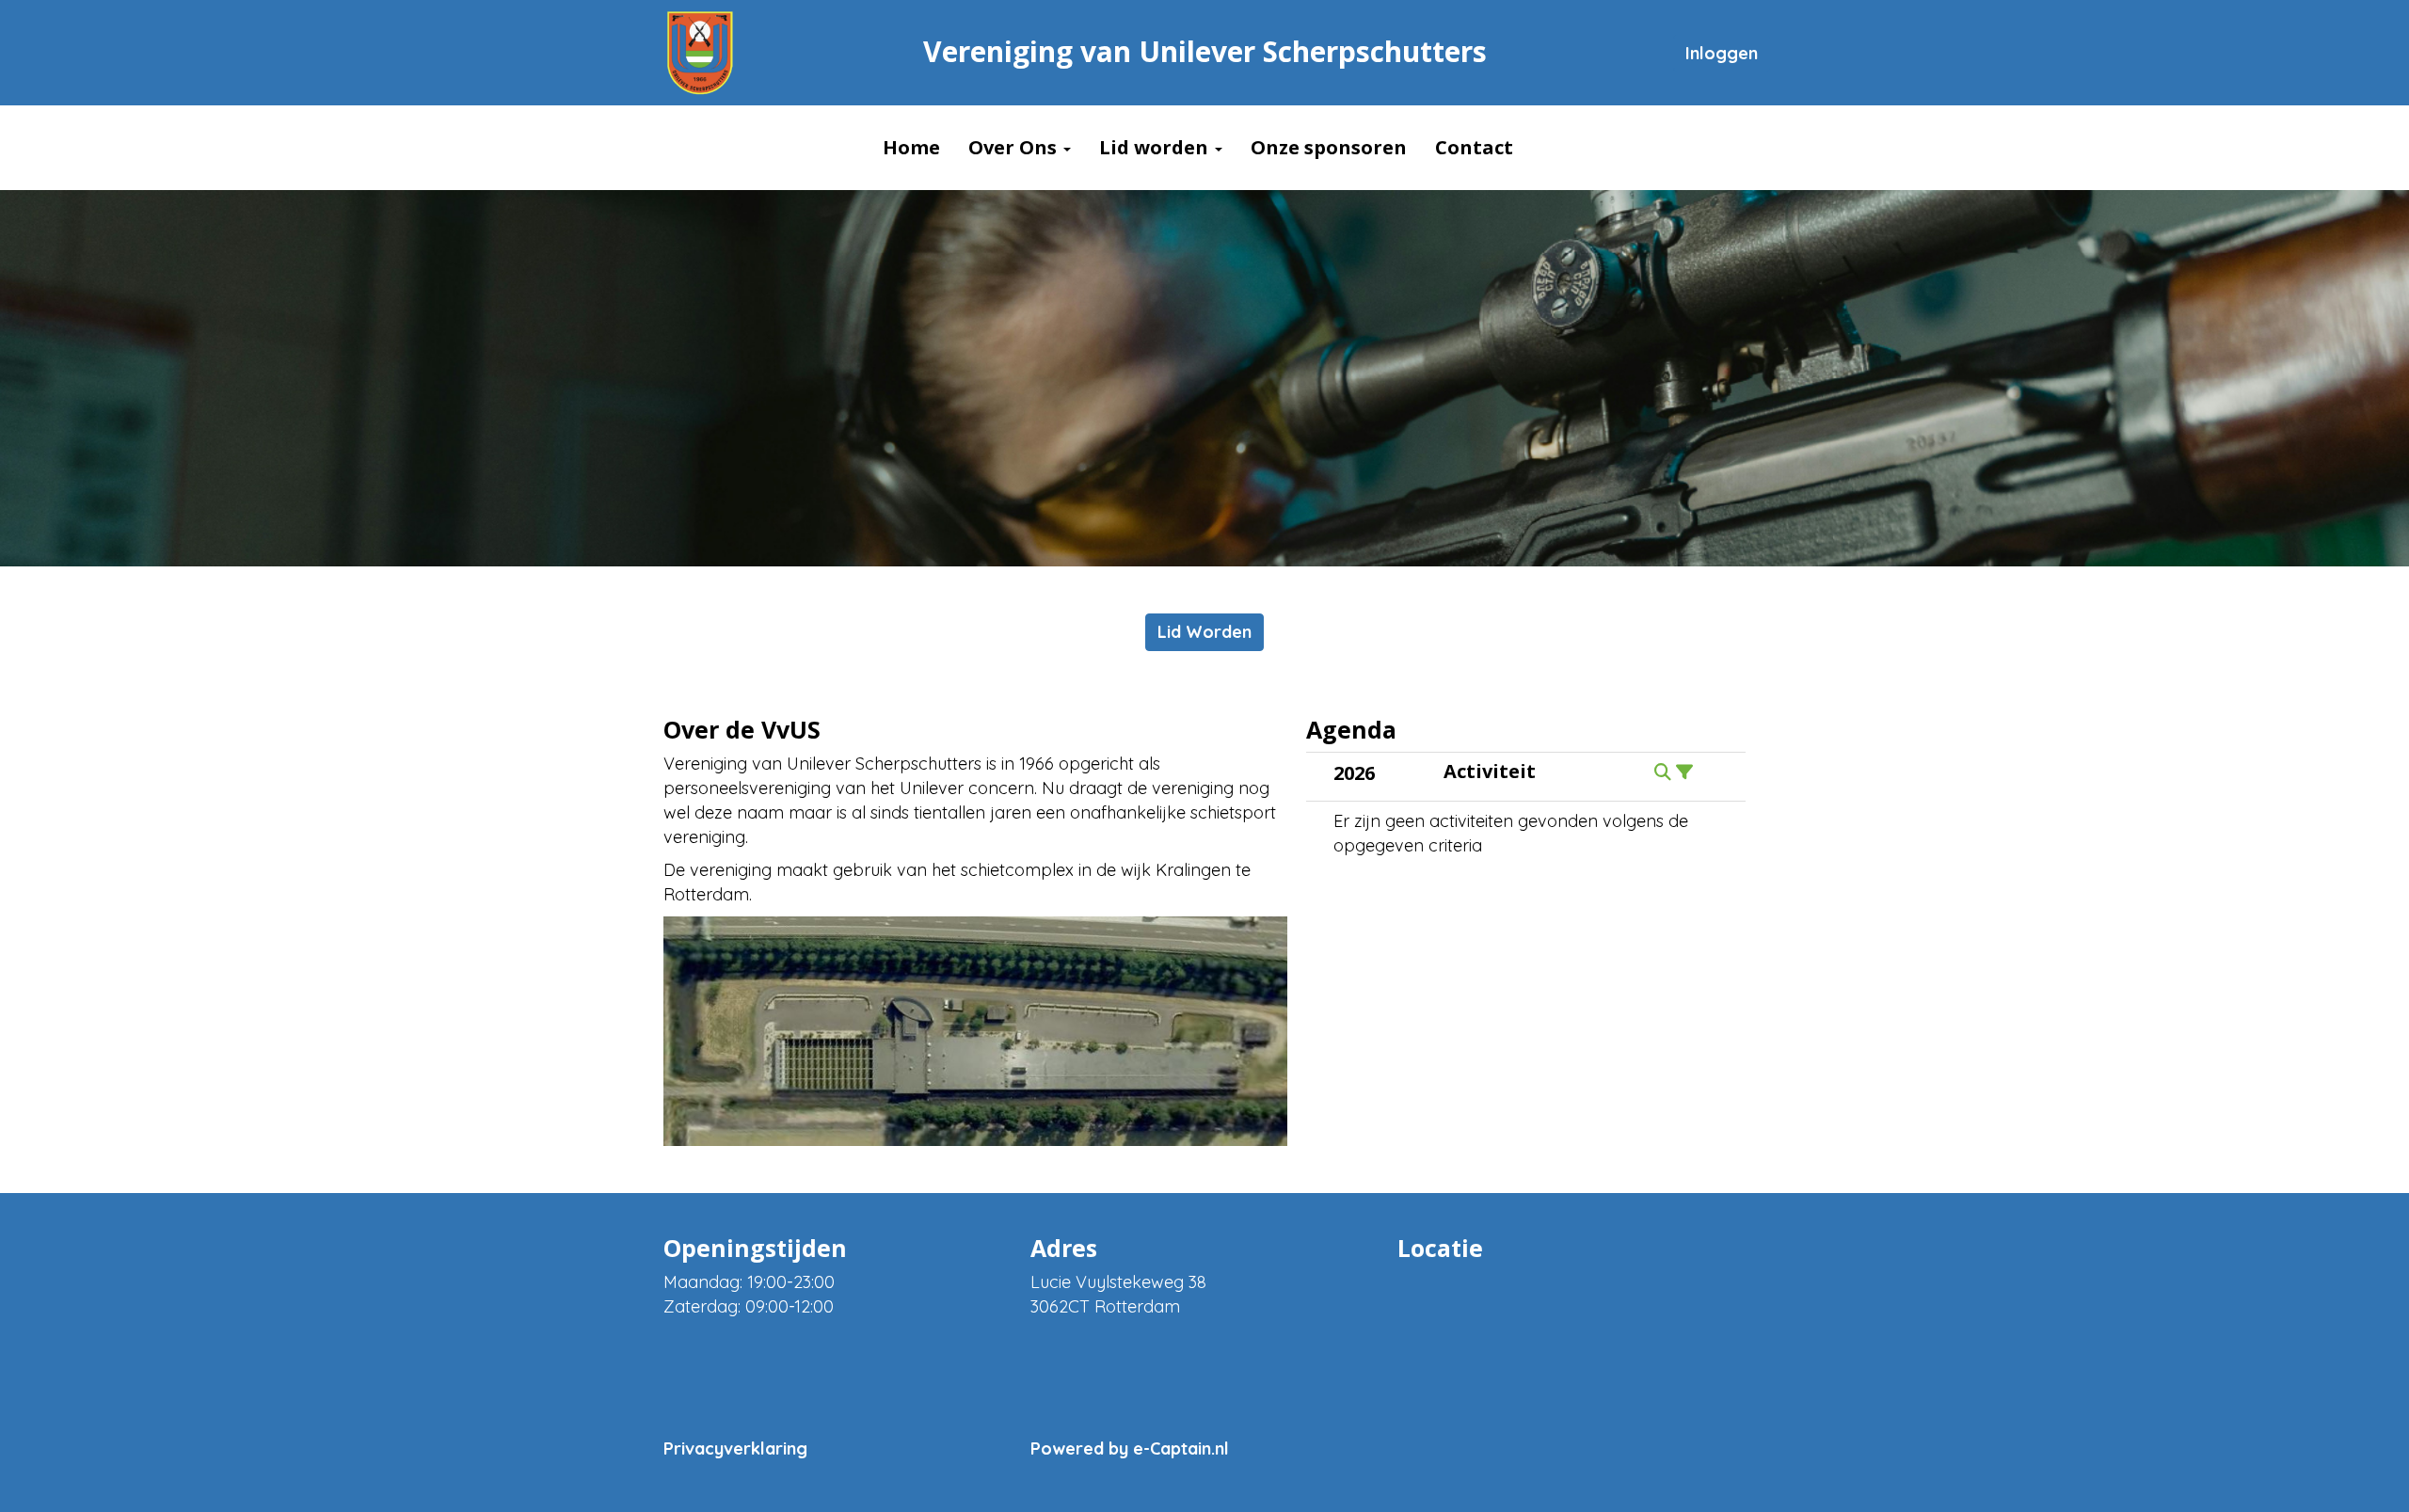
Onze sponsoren (1329, 147)
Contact (1474, 147)
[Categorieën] (1684, 772)
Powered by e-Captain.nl (1130, 1448)
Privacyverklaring (735, 1448)
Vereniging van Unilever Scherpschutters (1205, 51)
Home (911, 147)
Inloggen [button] (1722, 53)
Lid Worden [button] (1204, 632)
